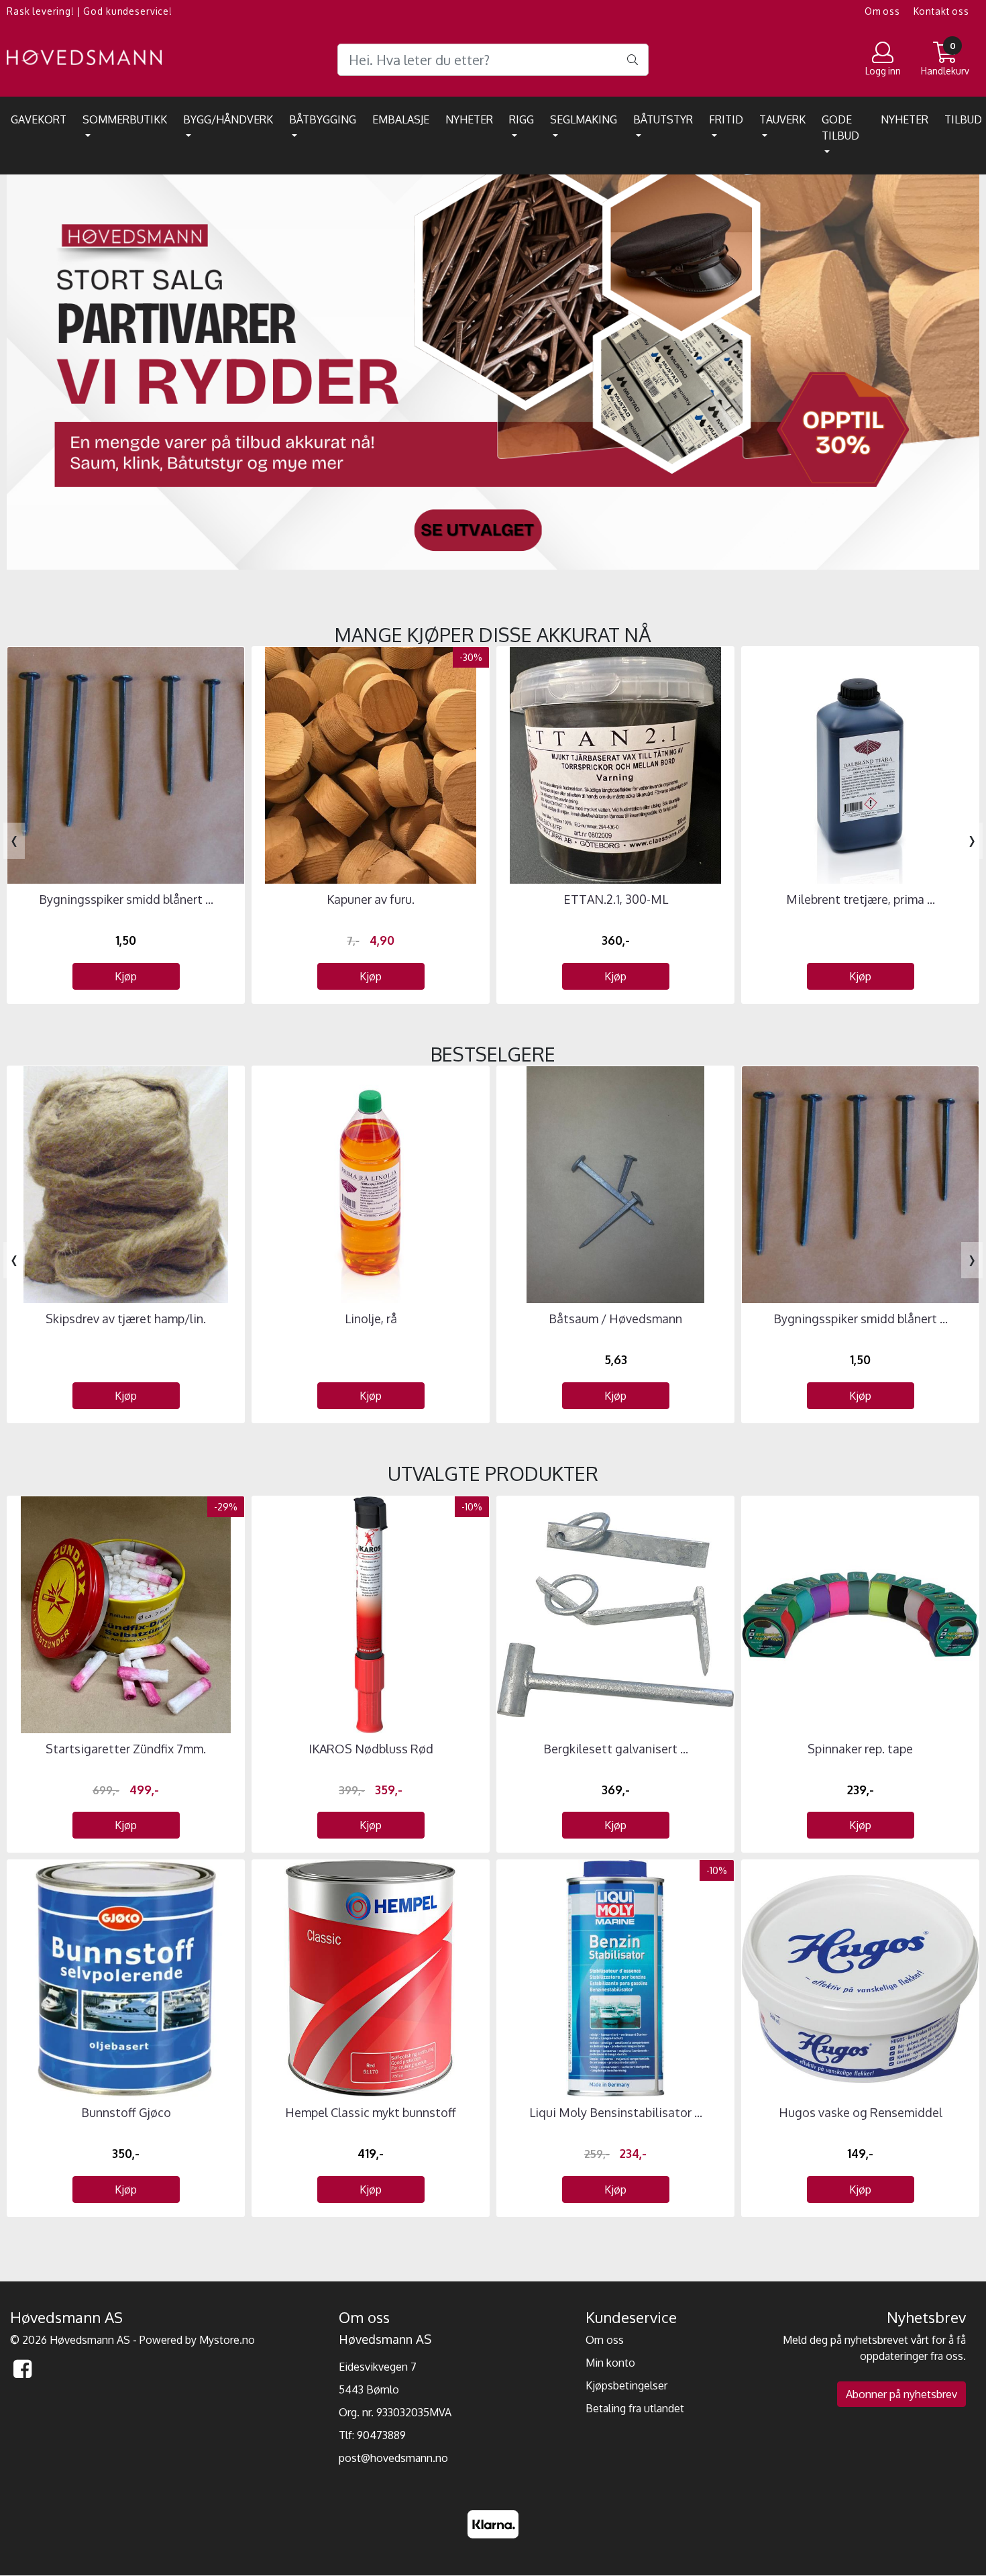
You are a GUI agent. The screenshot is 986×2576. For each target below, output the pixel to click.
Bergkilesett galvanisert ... (616, 1749)
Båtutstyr (663, 119)
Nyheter (469, 119)
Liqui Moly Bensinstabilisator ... (616, 2112)
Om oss (882, 11)
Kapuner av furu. (371, 899)
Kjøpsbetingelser (626, 2385)
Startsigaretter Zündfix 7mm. (126, 1749)
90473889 (381, 2435)
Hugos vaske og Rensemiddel (861, 2112)
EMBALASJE (401, 119)
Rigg (522, 119)
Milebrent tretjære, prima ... (861, 899)
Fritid (726, 119)
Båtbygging (323, 119)
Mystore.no (227, 2340)
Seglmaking (584, 119)
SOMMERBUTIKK (125, 119)
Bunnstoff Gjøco (126, 2112)
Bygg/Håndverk (228, 119)
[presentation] (14, 841)
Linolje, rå (371, 1319)
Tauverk (782, 119)
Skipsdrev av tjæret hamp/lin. (126, 1319)
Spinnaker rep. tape (860, 1749)
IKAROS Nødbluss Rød (371, 1749)
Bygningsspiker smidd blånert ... (126, 899)
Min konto (610, 2363)
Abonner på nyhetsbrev (901, 2394)
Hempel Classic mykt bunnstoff (371, 2112)
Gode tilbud (840, 127)
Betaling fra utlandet (635, 2408)
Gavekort (39, 119)
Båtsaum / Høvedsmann (615, 1319)
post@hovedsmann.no (393, 2458)
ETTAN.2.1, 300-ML (616, 899)
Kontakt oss (941, 11)
